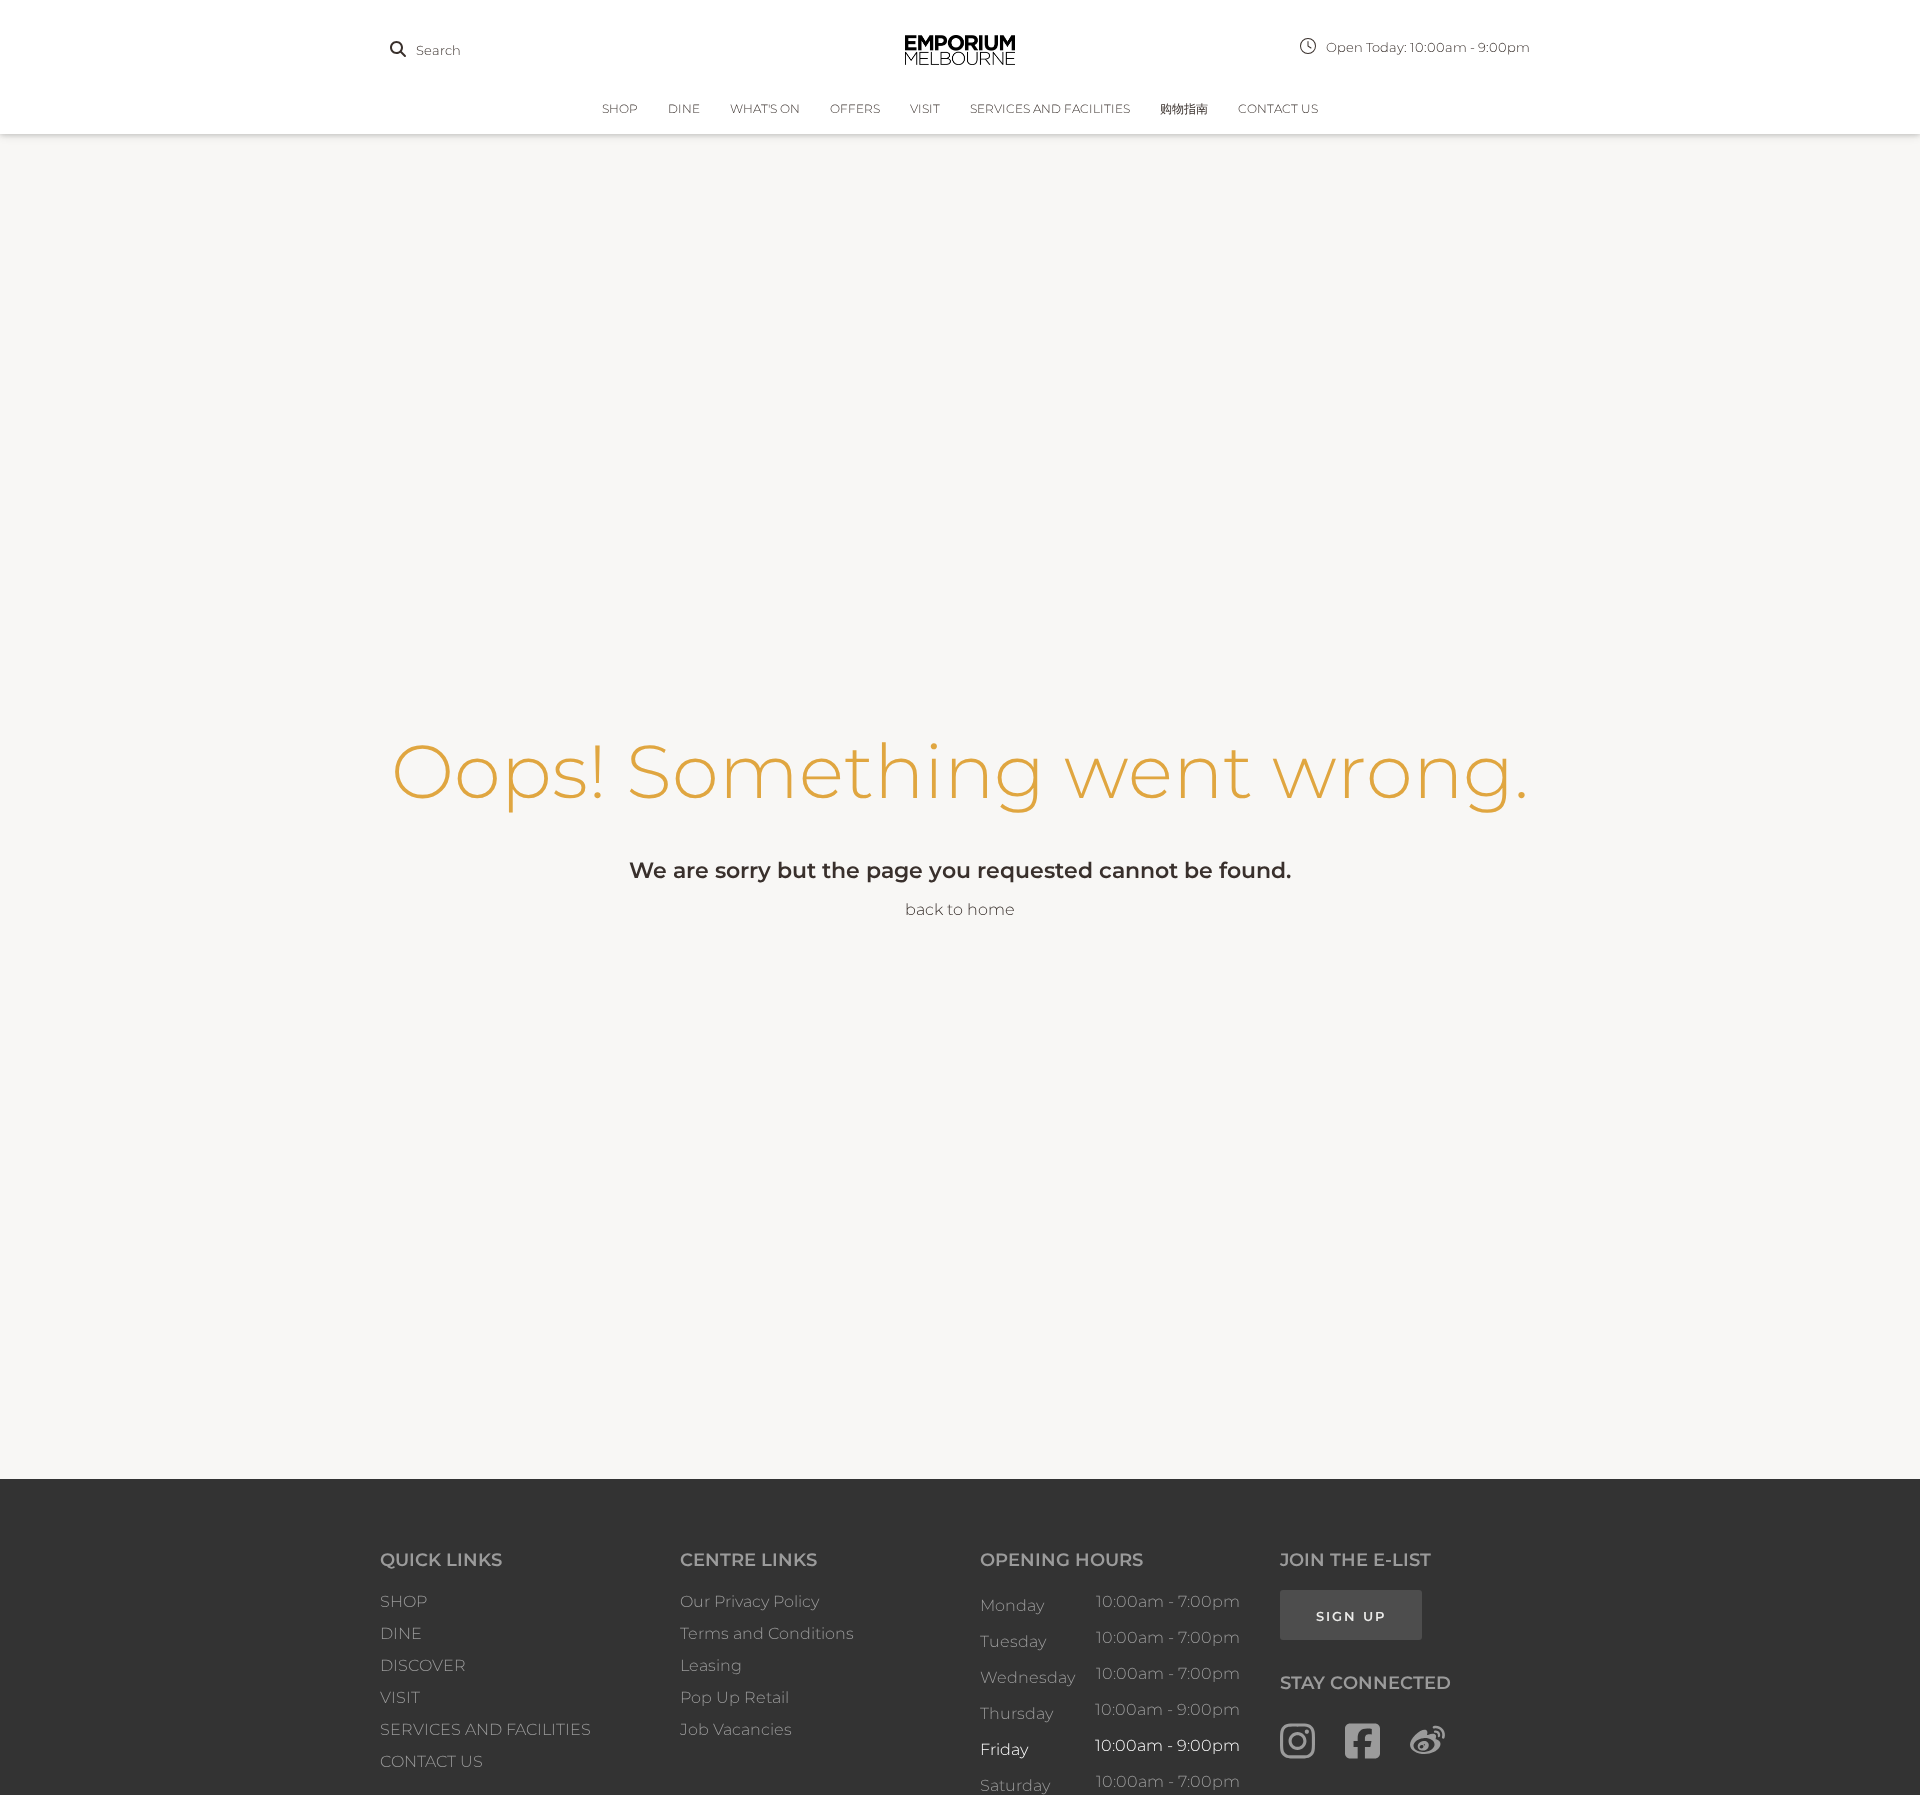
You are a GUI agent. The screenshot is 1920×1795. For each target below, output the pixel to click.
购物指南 (1184, 108)
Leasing (711, 1665)
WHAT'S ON (765, 108)
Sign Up (1351, 1616)
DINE (684, 108)
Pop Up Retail (734, 1697)
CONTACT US (1278, 108)
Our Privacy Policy (749, 1601)
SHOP (620, 108)
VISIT (925, 108)
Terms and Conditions (767, 1633)
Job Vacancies (736, 1729)
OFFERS (855, 108)
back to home (960, 909)
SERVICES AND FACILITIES (1050, 108)
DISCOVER (423, 1665)
